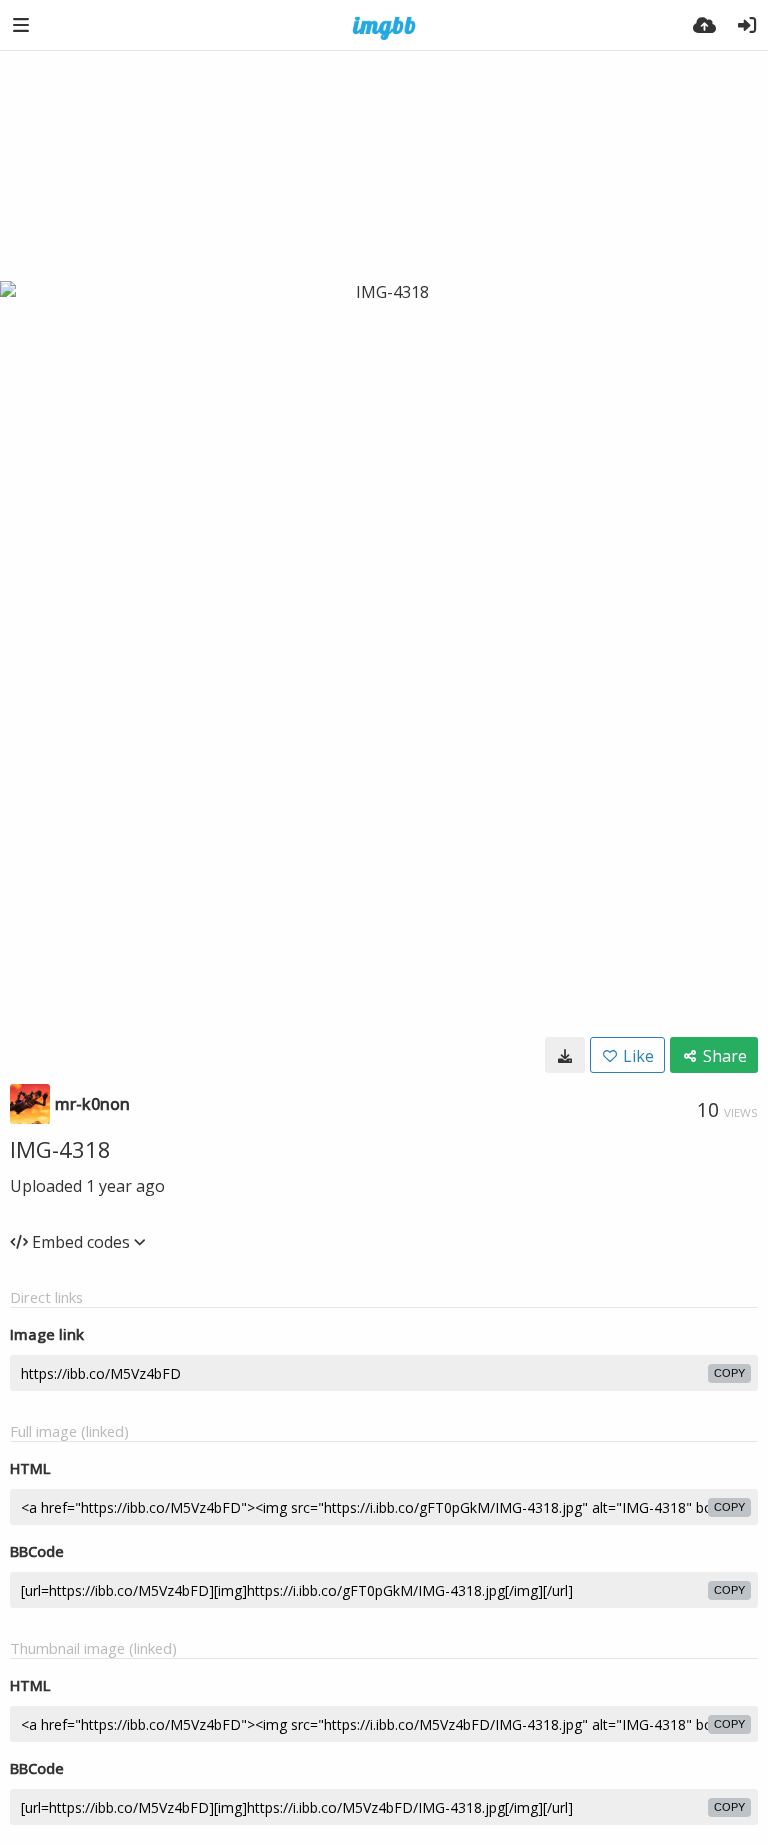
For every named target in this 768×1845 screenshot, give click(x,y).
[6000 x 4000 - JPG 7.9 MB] (565, 1055)
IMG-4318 (60, 1149)
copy (729, 1373)
